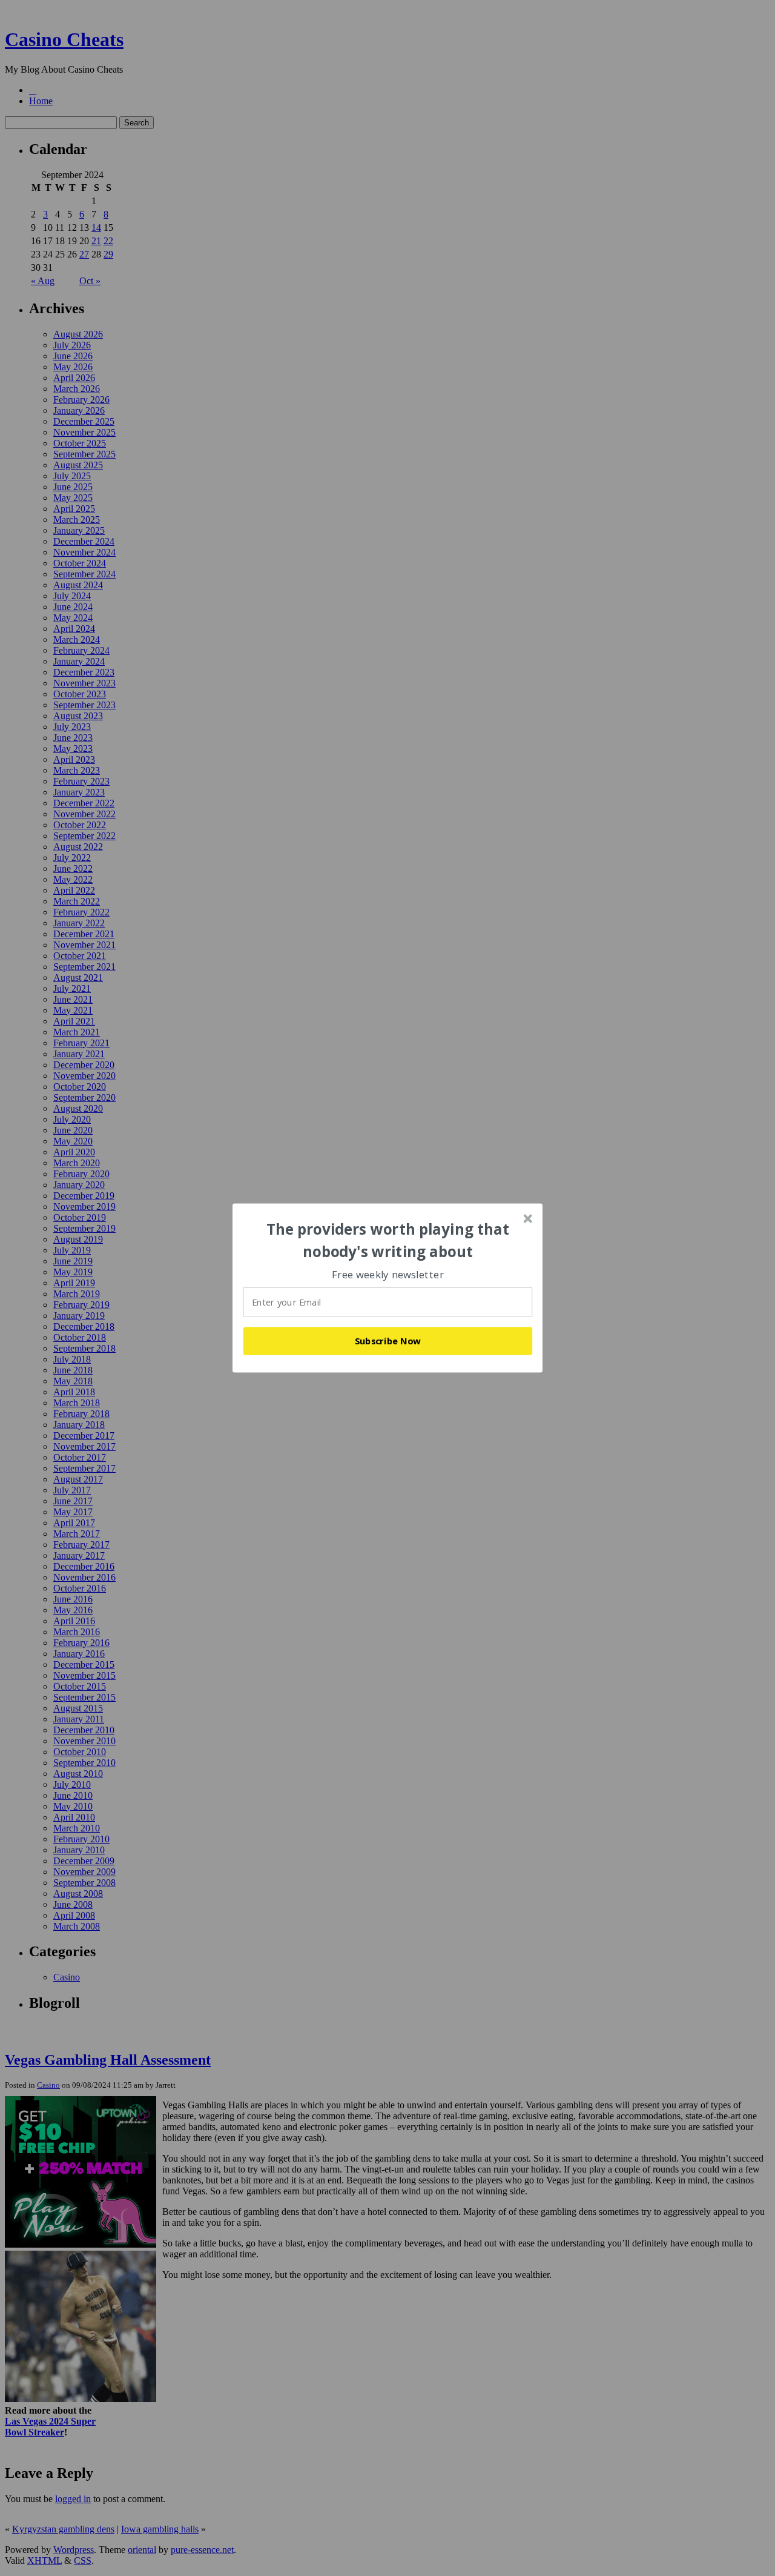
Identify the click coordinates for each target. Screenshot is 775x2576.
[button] (388, 1240)
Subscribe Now (388, 1341)
